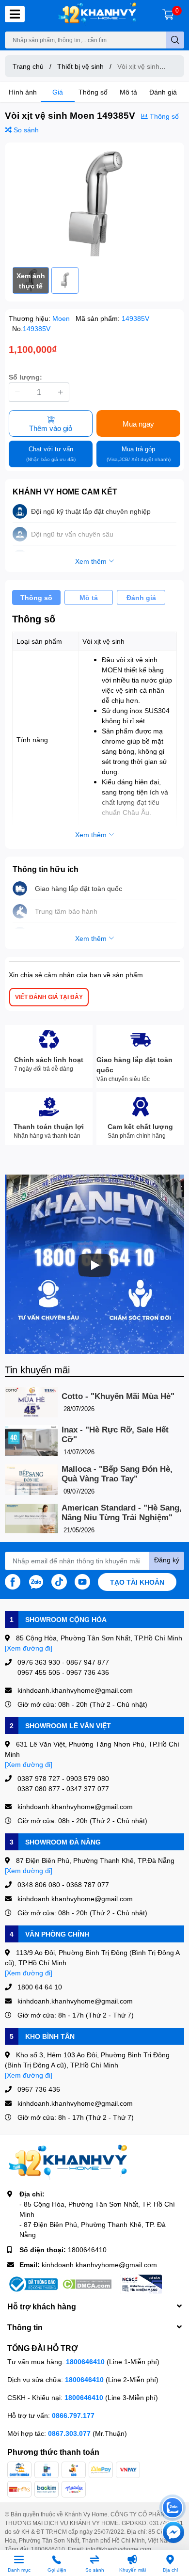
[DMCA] (87, 2284)
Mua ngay (138, 424)
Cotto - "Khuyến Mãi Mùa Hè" (118, 1396)
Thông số (93, 92)
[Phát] (94, 1265)
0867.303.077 (70, 2433)
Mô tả (128, 92)
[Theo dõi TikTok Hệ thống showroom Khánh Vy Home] (59, 1581)
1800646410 (87, 2250)
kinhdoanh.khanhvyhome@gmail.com (99, 2265)
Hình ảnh (23, 92)
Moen (62, 318)
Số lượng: (25, 377)
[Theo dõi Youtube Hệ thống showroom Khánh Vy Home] (82, 1581)
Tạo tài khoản (137, 1582)
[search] (175, 40)
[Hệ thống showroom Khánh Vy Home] (97, 14)
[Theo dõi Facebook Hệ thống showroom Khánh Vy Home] (13, 1581)
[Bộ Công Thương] (32, 2284)
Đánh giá (163, 92)
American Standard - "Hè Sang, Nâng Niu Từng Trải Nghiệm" (122, 1513)
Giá (58, 92)
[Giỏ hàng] (168, 14)
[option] (94, 205)
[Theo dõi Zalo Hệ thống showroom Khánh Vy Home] (36, 1581)
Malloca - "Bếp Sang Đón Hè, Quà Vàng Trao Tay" (117, 1474)
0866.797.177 (73, 2415)
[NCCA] (141, 2284)
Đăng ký (167, 1560)
